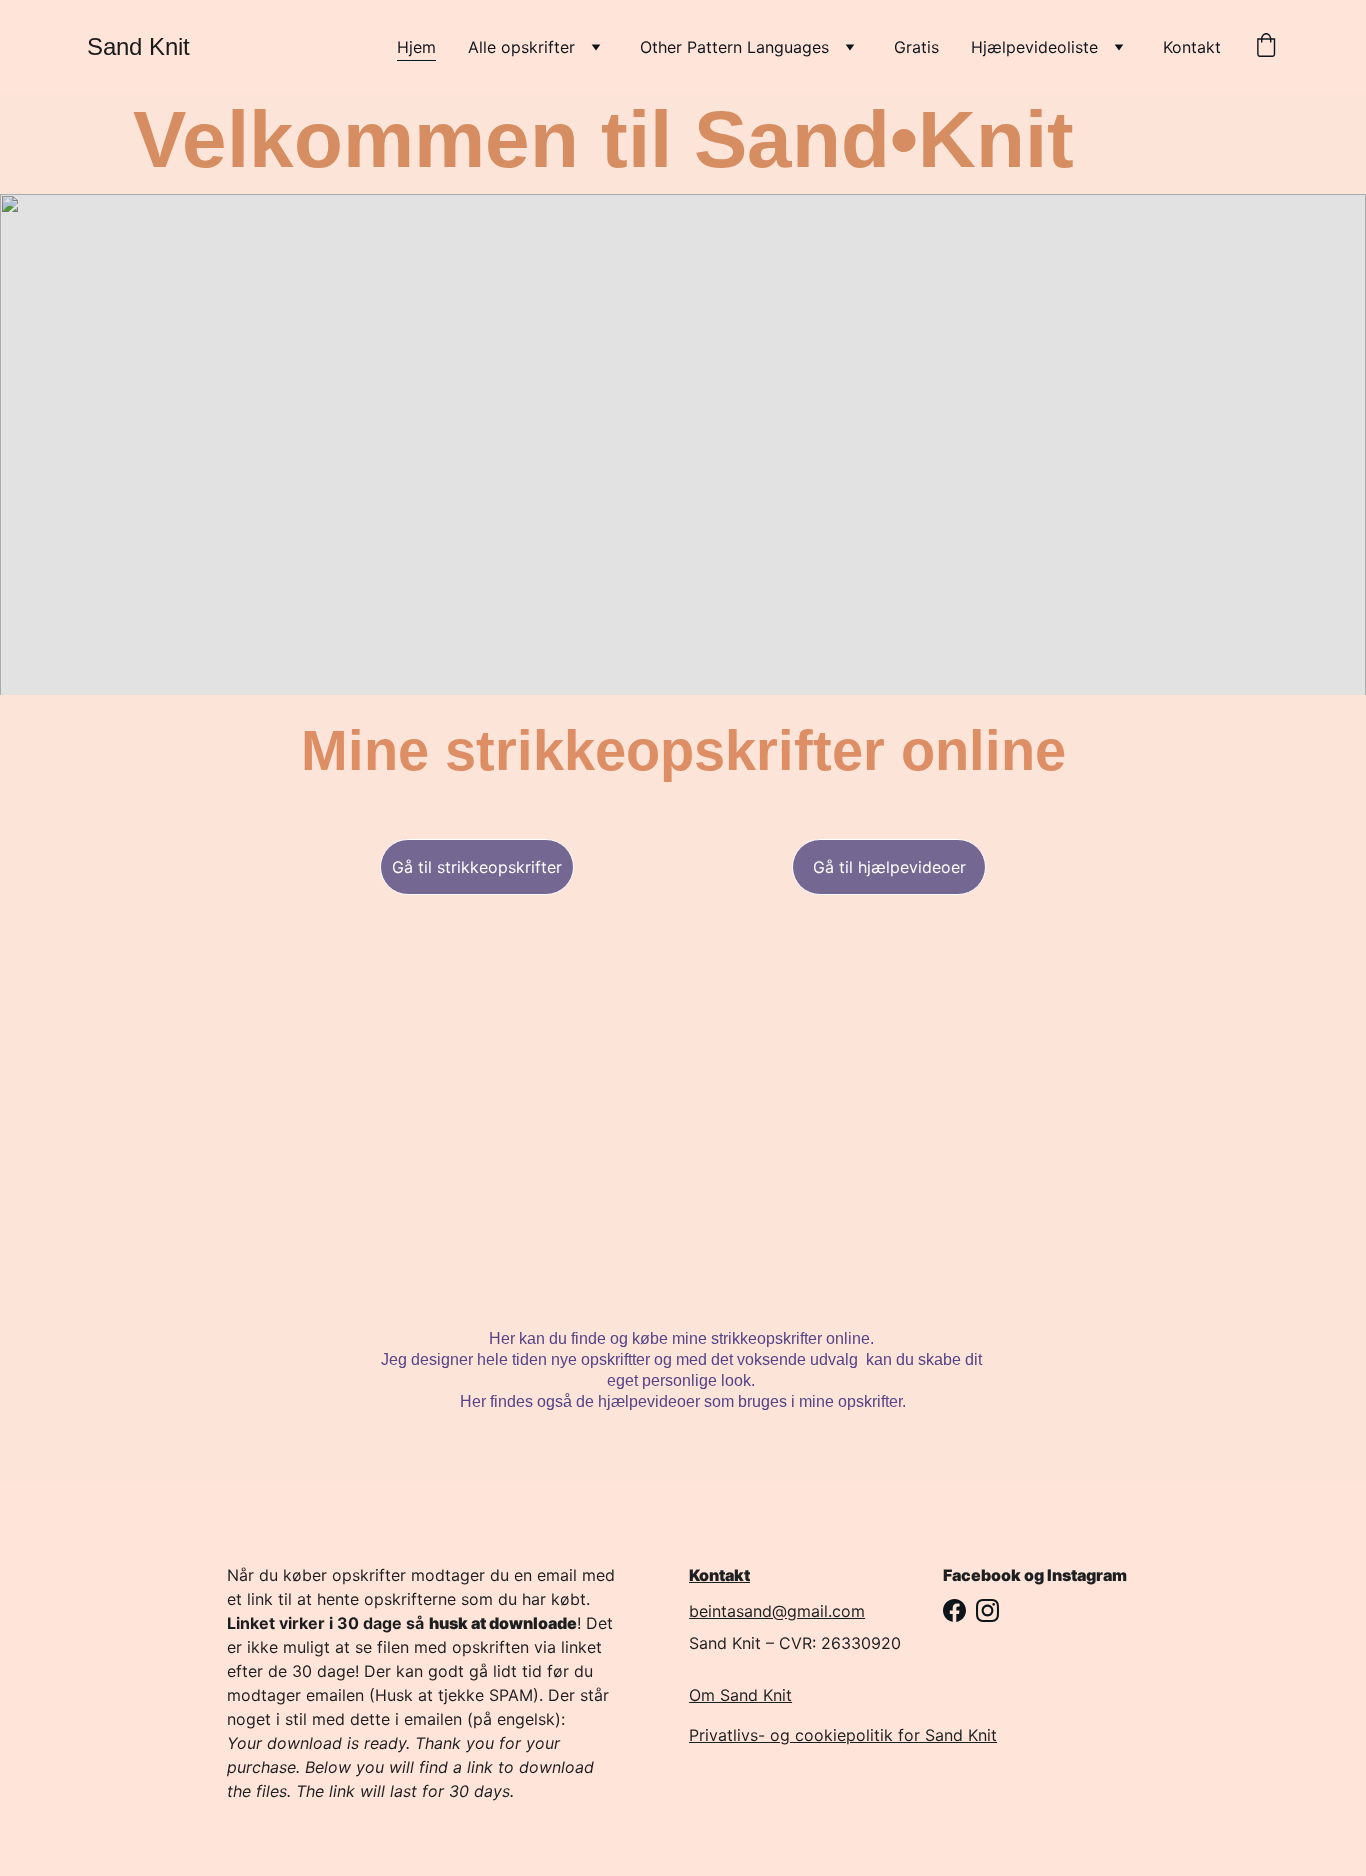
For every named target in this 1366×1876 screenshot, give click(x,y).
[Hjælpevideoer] (889, 1104)
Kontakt (1192, 47)
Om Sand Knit (740, 1695)
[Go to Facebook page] (954, 1610)
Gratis (916, 47)
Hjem (416, 47)
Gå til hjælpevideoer (889, 867)
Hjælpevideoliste (1034, 47)
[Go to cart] (1266, 47)
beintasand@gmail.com (777, 1611)
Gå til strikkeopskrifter (477, 867)
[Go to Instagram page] (987, 1610)
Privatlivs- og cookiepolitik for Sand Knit (843, 1735)
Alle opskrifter (521, 47)
